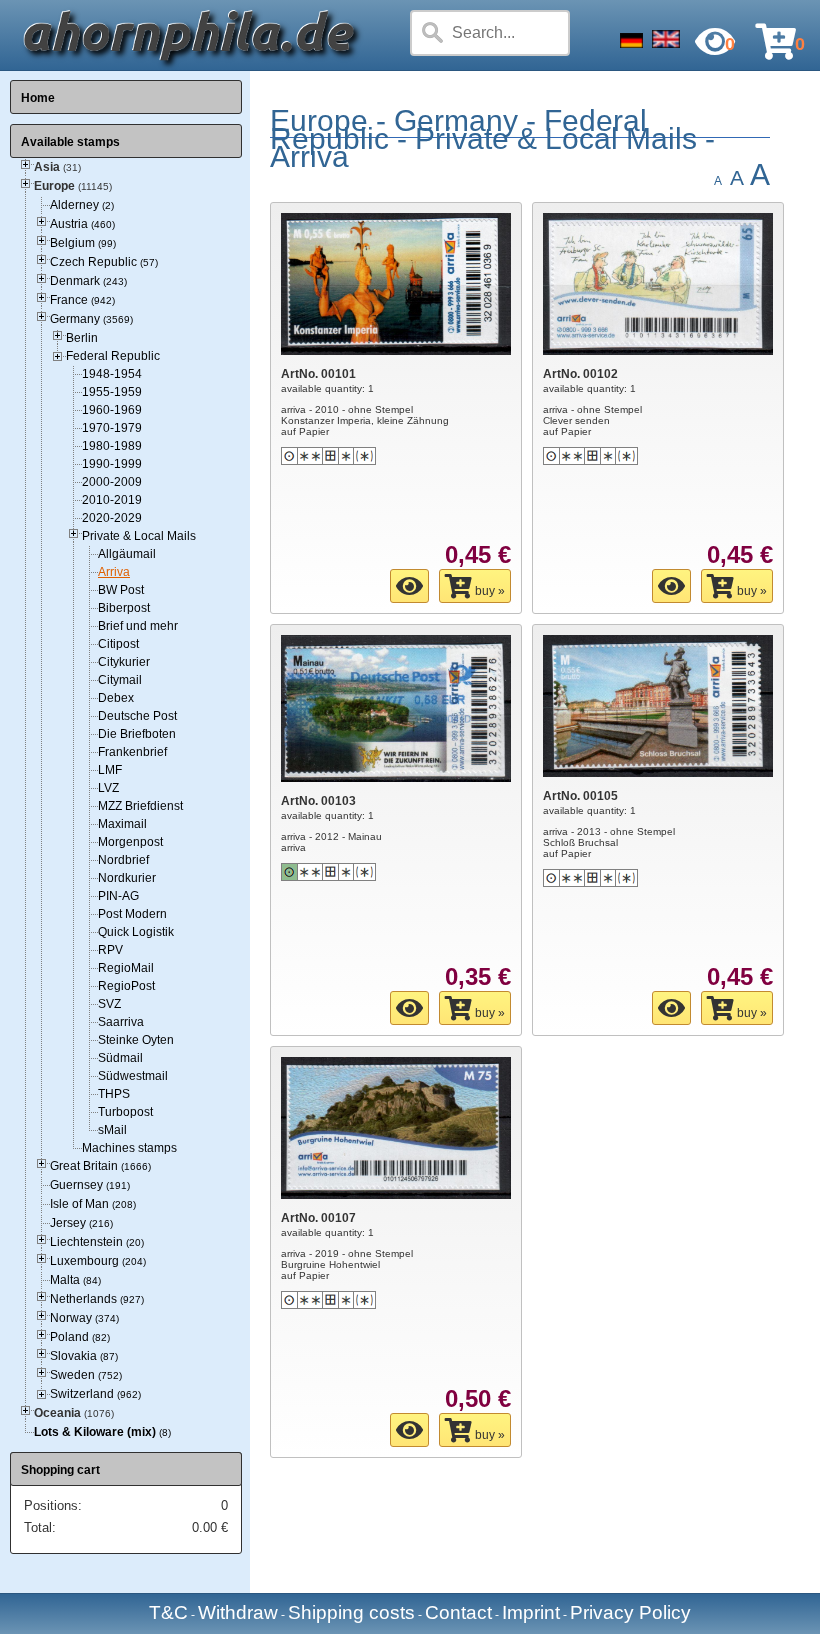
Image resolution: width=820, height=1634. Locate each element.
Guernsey (90, 1185)
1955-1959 (112, 392)
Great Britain (100, 1166)
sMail (112, 1130)
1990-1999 (112, 464)
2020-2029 (112, 518)
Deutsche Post (137, 716)
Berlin (82, 338)
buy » (488, 591)
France (82, 300)
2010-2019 (112, 500)
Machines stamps (129, 1148)
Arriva (114, 572)
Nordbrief (123, 860)
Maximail (122, 824)
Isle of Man (93, 1204)
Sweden (86, 1375)
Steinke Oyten (136, 1040)
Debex (116, 698)
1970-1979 (112, 428)
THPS (114, 1094)
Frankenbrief (132, 752)
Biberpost (124, 608)
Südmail (120, 1058)
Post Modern (132, 914)
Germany (91, 319)
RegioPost (126, 986)
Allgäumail (127, 554)
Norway (84, 1318)
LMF (110, 770)
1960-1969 (112, 410)
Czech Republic (104, 262)
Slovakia (84, 1356)
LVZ (108, 788)
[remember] (409, 586)
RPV (110, 950)
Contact (458, 1612)
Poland (80, 1337)
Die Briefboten (137, 734)
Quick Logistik (136, 932)
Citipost (118, 644)
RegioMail (126, 968)
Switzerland (95, 1394)
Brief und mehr (138, 626)
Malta (75, 1280)
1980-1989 (112, 446)
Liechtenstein (97, 1242)
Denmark (88, 281)
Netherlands (97, 1299)
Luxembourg (98, 1261)
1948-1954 (112, 374)
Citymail (120, 680)
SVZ (109, 1004)
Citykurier (124, 662)
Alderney (82, 205)
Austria (82, 224)
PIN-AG (118, 896)
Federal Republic (113, 356)
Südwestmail (133, 1076)
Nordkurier (127, 878)
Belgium (83, 243)
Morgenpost (130, 842)
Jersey (81, 1223)
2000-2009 (112, 482)
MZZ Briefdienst (140, 806)
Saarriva (121, 1022)
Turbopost (125, 1112)
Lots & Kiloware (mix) (95, 1432)
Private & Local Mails (139, 536)
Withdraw (238, 1612)
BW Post (121, 590)
